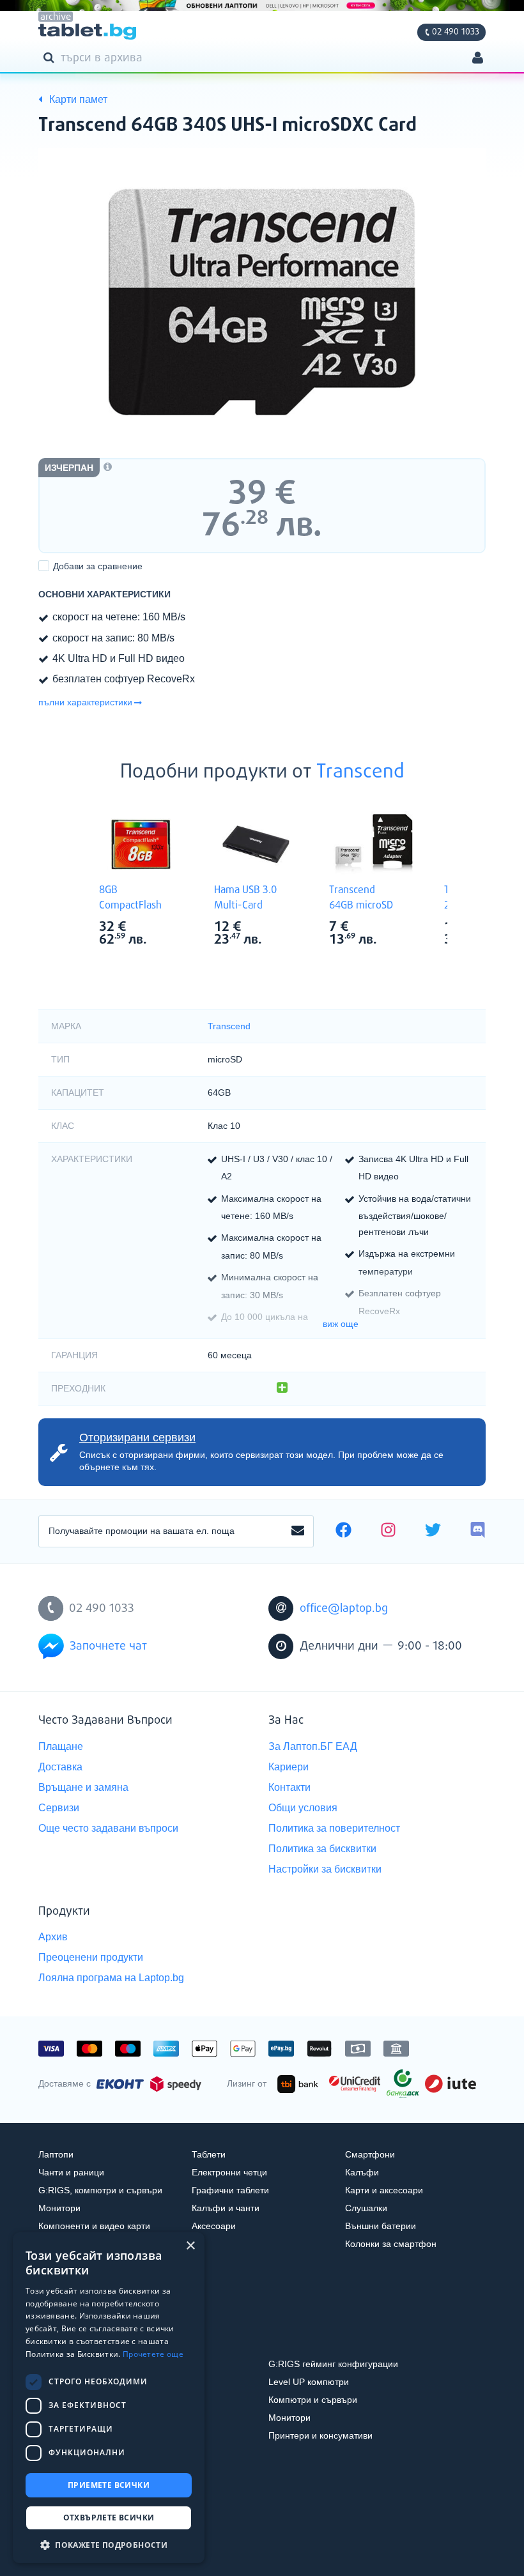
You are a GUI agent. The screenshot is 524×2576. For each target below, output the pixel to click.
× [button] (190, 2246)
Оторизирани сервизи (137, 1437)
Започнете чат (108, 1646)
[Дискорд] (478, 1531)
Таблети (209, 2154)
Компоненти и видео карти (94, 2226)
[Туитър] (433, 1531)
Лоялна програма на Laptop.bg (111, 1978)
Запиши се (298, 1531)
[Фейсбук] (343, 1531)
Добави (98, 566)
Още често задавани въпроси (108, 1828)
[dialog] (109, 2398)
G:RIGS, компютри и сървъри (100, 2190)
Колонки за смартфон (391, 2244)
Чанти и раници (71, 2172)
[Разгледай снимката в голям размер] (262, 302)
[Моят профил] (478, 59)
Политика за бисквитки (322, 1849)
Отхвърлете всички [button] (109, 2518)
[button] (109, 2544)
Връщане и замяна (83, 1787)
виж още (341, 1324)
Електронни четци (229, 2172)
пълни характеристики (85, 702)
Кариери (289, 1767)
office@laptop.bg (344, 1609)
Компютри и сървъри (313, 2400)
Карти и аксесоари (384, 2190)
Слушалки (366, 2208)
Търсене (51, 57)
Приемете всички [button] (109, 2485)
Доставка (60, 1767)
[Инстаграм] (388, 1531)
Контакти (289, 1787)
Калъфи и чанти (226, 2208)
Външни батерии (381, 2226)
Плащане (61, 1746)
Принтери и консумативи (320, 2435)
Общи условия (303, 1808)
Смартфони (370, 2154)
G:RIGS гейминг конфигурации (333, 2364)
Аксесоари (214, 2226)
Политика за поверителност (334, 1828)
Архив (53, 1937)
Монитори (59, 2208)
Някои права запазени (83, 2543)
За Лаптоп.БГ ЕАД (313, 1746)
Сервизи (59, 1808)
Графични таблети (230, 2190)
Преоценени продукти (91, 1957)
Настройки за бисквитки (325, 1869)
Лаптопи (56, 2154)
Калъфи (362, 2172)
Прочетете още (153, 2354)
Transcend (360, 772)
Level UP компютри (309, 2382)
